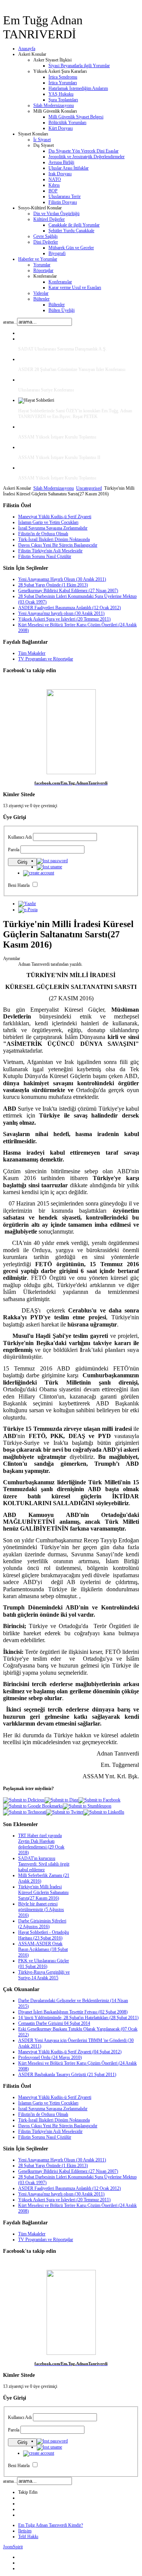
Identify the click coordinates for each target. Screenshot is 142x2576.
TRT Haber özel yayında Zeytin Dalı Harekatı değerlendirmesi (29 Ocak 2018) (41, 1844)
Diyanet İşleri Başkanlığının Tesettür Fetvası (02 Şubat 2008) (73, 2012)
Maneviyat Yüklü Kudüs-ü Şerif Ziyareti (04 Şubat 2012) (70, 2052)
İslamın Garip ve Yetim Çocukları (48, 522)
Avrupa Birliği (61, 162)
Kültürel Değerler (49, 219)
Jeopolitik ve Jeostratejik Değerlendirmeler (87, 157)
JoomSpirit (13, 2547)
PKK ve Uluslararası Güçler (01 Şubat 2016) (44, 1964)
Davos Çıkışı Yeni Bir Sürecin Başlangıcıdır (58, 545)
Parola (14, 850)
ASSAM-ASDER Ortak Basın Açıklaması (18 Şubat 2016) (43, 1949)
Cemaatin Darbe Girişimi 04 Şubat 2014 (54, 2023)
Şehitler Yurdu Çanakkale (71, 231)
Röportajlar (43, 270)
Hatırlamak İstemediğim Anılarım (78, 88)
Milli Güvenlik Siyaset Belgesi (76, 117)
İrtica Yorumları (63, 83)
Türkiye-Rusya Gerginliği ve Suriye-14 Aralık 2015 (44, 1975)
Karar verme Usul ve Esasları (75, 288)
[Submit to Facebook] (99, 1800)
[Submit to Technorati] (25, 1812)
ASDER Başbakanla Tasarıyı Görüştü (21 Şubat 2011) (67, 2075)
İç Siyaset (42, 140)
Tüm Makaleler (32, 653)
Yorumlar (42, 265)
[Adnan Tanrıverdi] (71, 773)
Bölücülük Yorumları (67, 123)
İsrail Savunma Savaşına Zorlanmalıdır (53, 528)
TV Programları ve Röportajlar (46, 659)
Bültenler (41, 299)
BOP (53, 191)
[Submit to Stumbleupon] (87, 1806)
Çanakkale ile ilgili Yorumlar (74, 225)
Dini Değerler (46, 242)
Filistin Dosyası (63, 202)
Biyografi (57, 253)
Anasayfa (27, 49)
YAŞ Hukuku (61, 94)
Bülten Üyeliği (62, 310)
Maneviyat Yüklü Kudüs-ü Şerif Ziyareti (55, 517)
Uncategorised (89, 488)
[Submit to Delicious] (24, 1800)
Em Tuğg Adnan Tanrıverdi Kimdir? (51, 2525)
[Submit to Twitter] (65, 1812)
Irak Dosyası (60, 174)
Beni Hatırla (19, 885)
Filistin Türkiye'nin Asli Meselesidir (50, 551)
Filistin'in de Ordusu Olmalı (43, 534)
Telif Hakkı (28, 2537)
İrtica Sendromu (63, 77)
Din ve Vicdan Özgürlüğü (56, 214)
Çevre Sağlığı (45, 236)
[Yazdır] (27, 904)
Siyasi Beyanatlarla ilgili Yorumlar (79, 66)
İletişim (25, 2531)
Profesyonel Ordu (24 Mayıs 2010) (50, 2057)
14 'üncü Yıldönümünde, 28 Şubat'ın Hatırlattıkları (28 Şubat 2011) (78, 2018)
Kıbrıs (54, 185)
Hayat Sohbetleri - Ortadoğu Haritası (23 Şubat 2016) (44, 1935)
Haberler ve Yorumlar (38, 259)
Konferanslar (60, 282)
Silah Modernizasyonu (54, 105)
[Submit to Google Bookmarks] (33, 1806)
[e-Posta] (28, 910)
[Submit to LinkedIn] (104, 1812)
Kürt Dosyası (61, 128)
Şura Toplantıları (63, 100)
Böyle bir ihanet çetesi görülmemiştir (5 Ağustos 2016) (41, 1910)
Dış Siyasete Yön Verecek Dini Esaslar (83, 151)
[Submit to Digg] (62, 1800)
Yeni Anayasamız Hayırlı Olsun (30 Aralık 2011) (62, 579)
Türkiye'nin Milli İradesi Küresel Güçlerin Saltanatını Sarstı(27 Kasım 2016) (43, 1892)
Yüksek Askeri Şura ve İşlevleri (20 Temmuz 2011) (64, 619)
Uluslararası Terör (65, 196)
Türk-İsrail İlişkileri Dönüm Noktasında (54, 539)
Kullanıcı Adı (20, 837)
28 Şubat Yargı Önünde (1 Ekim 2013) (53, 585)
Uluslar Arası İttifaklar (69, 168)
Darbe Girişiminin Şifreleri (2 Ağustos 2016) (42, 1924)
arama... (10, 322)
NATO (55, 179)
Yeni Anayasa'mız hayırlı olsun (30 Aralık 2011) (61, 613)
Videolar (41, 293)
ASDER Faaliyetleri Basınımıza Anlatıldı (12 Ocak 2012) (69, 608)
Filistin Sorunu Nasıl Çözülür (45, 556)
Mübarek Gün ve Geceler (71, 248)
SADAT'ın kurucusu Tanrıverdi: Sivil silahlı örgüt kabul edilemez (44, 1864)
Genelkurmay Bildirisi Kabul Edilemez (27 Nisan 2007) (68, 591)
